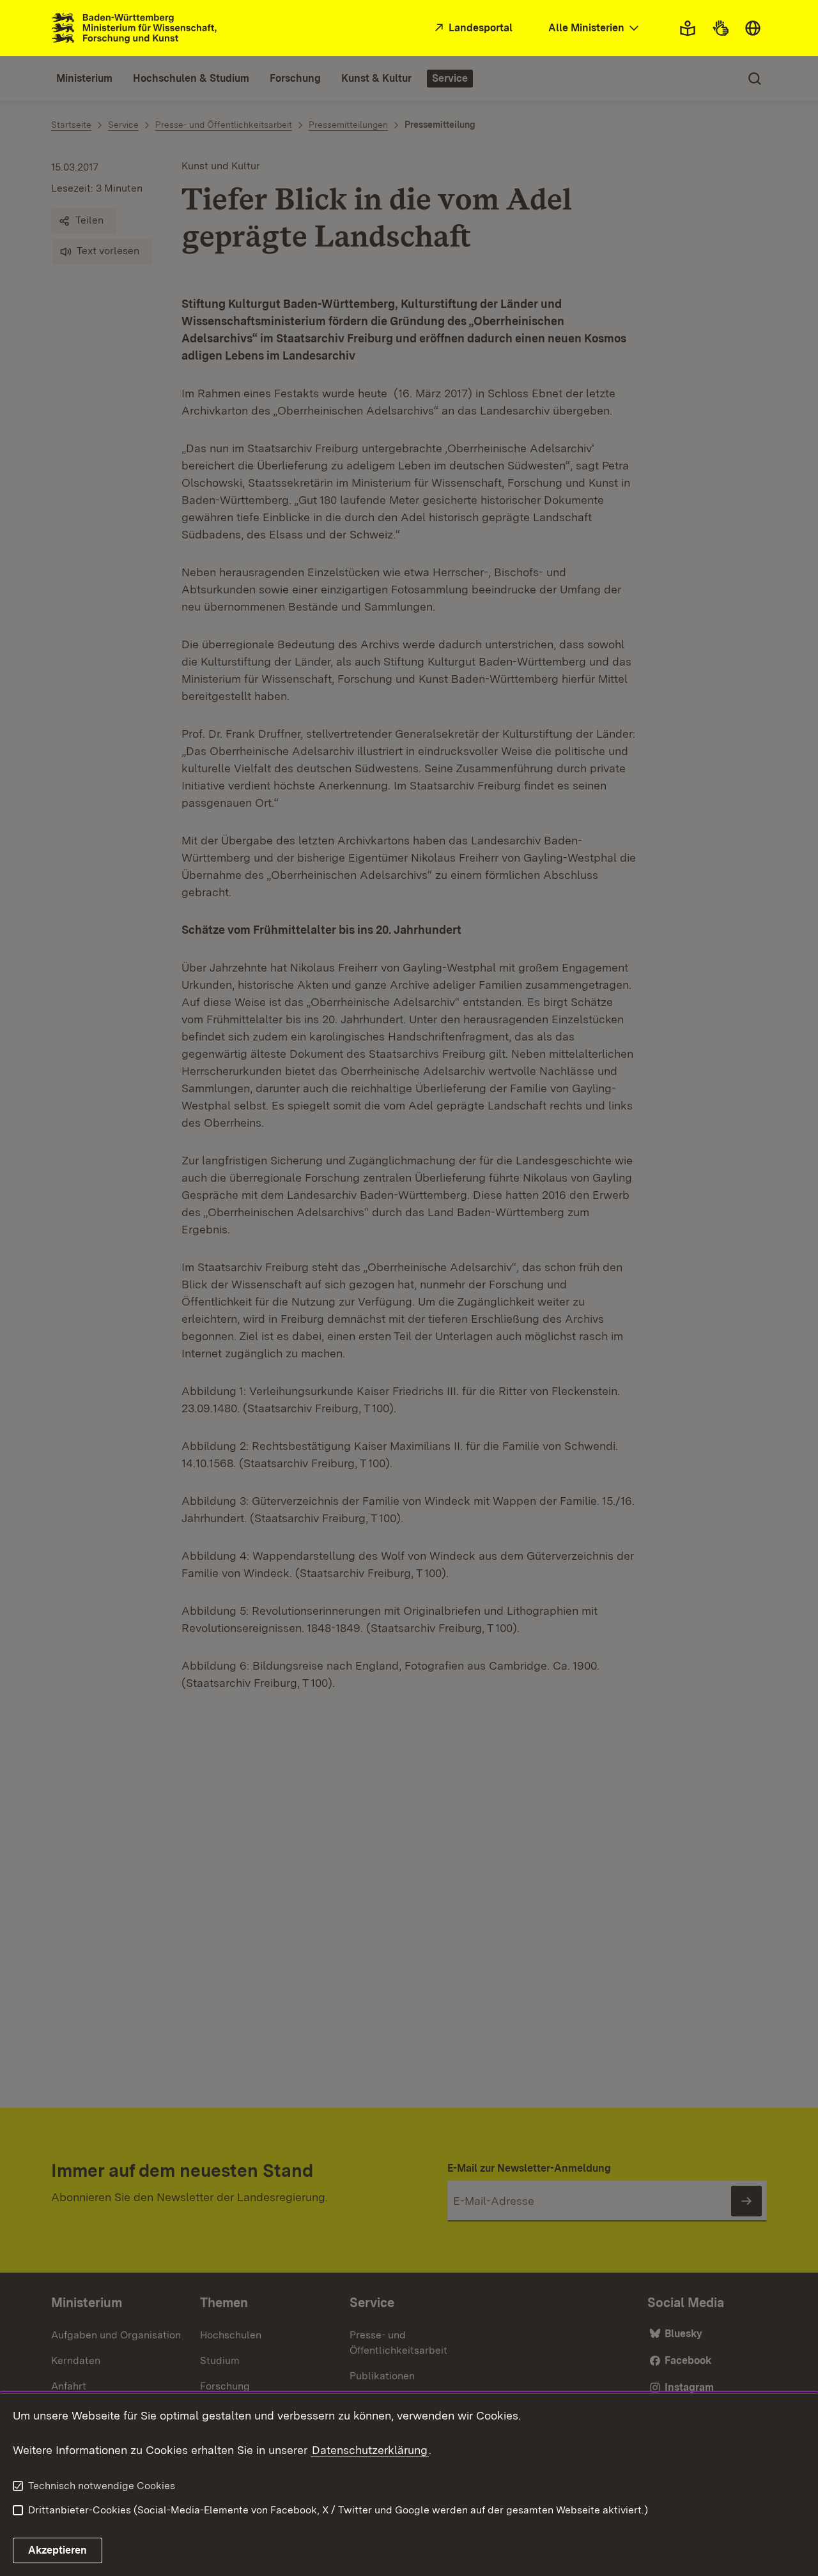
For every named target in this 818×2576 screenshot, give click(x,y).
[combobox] (595, 28)
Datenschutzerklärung (370, 2450)
